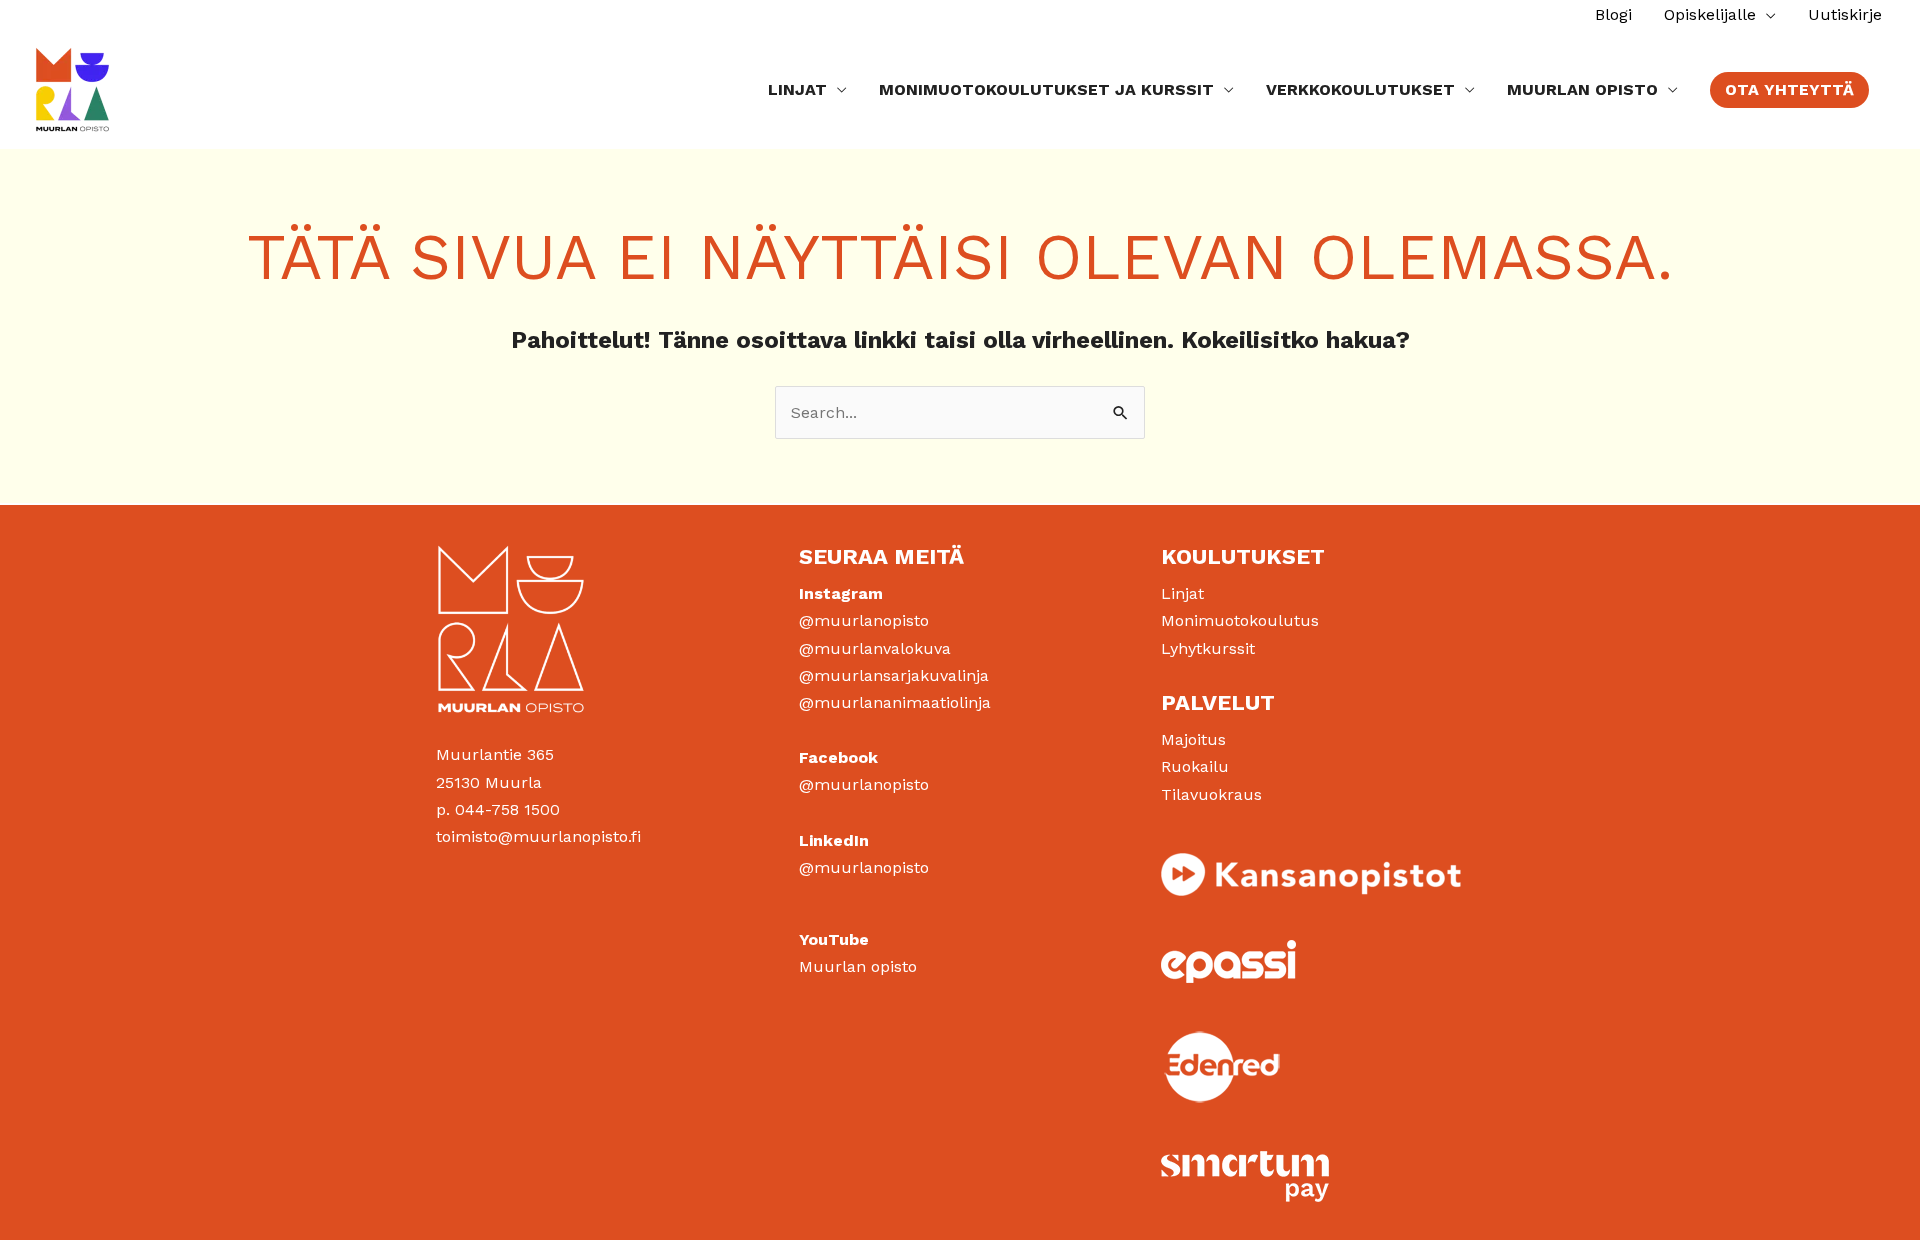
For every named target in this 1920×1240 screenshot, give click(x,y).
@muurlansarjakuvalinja (894, 675)
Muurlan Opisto (1582, 89)
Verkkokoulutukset (1360, 89)
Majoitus (1193, 739)
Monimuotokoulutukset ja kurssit (1046, 89)
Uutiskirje (1845, 14)
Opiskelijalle (1710, 14)
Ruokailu (1195, 766)
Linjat (797, 89)
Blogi (1613, 14)
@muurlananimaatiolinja (895, 702)
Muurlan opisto (858, 966)
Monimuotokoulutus (1240, 620)
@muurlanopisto (864, 620)
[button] (1789, 90)
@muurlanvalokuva (875, 648)
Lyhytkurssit (1208, 648)
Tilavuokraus (1211, 794)
